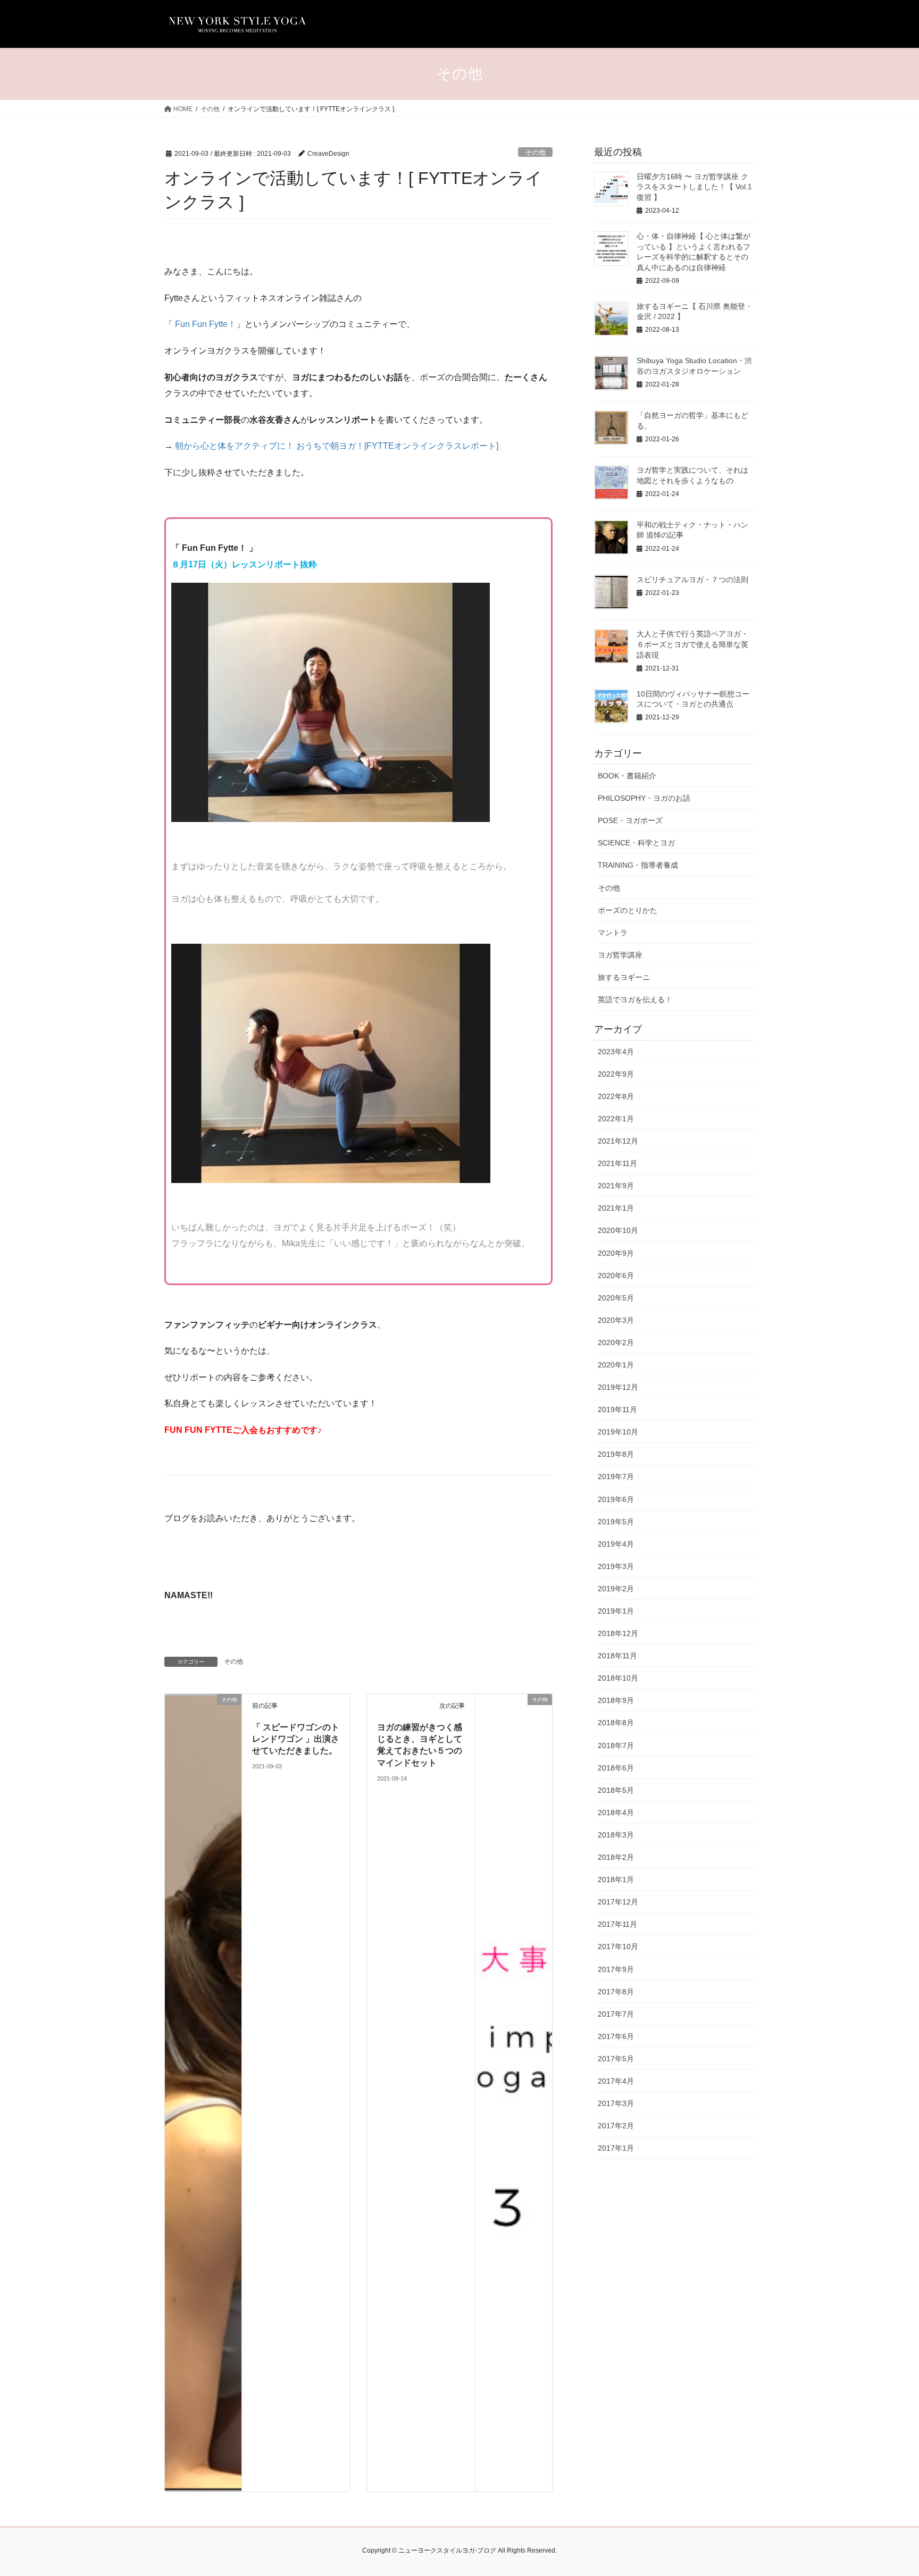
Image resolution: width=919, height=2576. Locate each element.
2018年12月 (618, 1633)
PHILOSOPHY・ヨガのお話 (644, 798)
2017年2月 (616, 2126)
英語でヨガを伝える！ (635, 1000)
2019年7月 (616, 1476)
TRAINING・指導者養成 (638, 865)
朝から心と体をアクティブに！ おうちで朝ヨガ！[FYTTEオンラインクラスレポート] (337, 446)
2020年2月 (616, 1342)
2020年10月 (618, 1230)
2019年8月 (616, 1454)
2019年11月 (617, 1409)
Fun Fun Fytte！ (206, 324)
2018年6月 (616, 1768)
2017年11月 (617, 1924)
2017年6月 (616, 2036)
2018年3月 (616, 1835)
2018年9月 (616, 1700)
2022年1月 (616, 1119)
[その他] (203, 2092)
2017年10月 (618, 1946)
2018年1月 (616, 1879)
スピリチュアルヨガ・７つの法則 (692, 580)
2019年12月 (618, 1387)
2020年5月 (616, 1298)
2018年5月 (616, 1790)
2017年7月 (616, 2014)
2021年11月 (617, 1163)
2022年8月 (616, 1096)
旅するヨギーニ (624, 977)
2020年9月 (616, 1253)
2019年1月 (616, 1611)
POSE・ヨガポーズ (630, 820)
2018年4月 (616, 1813)
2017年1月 (616, 2148)
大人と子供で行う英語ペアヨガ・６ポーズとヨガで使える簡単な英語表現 (692, 644)
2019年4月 (616, 1544)
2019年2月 (616, 1589)
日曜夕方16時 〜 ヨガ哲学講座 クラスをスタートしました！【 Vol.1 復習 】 (694, 187)
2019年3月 (616, 1566)
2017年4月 (616, 2081)
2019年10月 (618, 1432)
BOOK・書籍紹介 (627, 776)
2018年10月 (618, 1678)
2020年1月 (616, 1365)
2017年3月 (616, 2103)
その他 (535, 152)
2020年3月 (616, 1320)
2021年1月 (616, 1208)
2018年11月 (617, 1656)
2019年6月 (616, 1499)
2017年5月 (616, 2059)
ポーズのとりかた (628, 910)
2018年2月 (616, 1857)
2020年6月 (616, 1276)
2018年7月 (616, 1746)
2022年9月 (616, 1074)
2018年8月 (616, 1723)
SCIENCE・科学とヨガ (636, 843)
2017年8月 (616, 1992)
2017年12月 (618, 1902)
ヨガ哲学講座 (620, 955)
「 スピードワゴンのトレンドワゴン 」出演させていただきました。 (296, 1739)
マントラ (613, 933)
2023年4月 (616, 1052)
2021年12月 (618, 1141)
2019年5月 (616, 1522)
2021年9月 (616, 1186)
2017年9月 (616, 1969)
